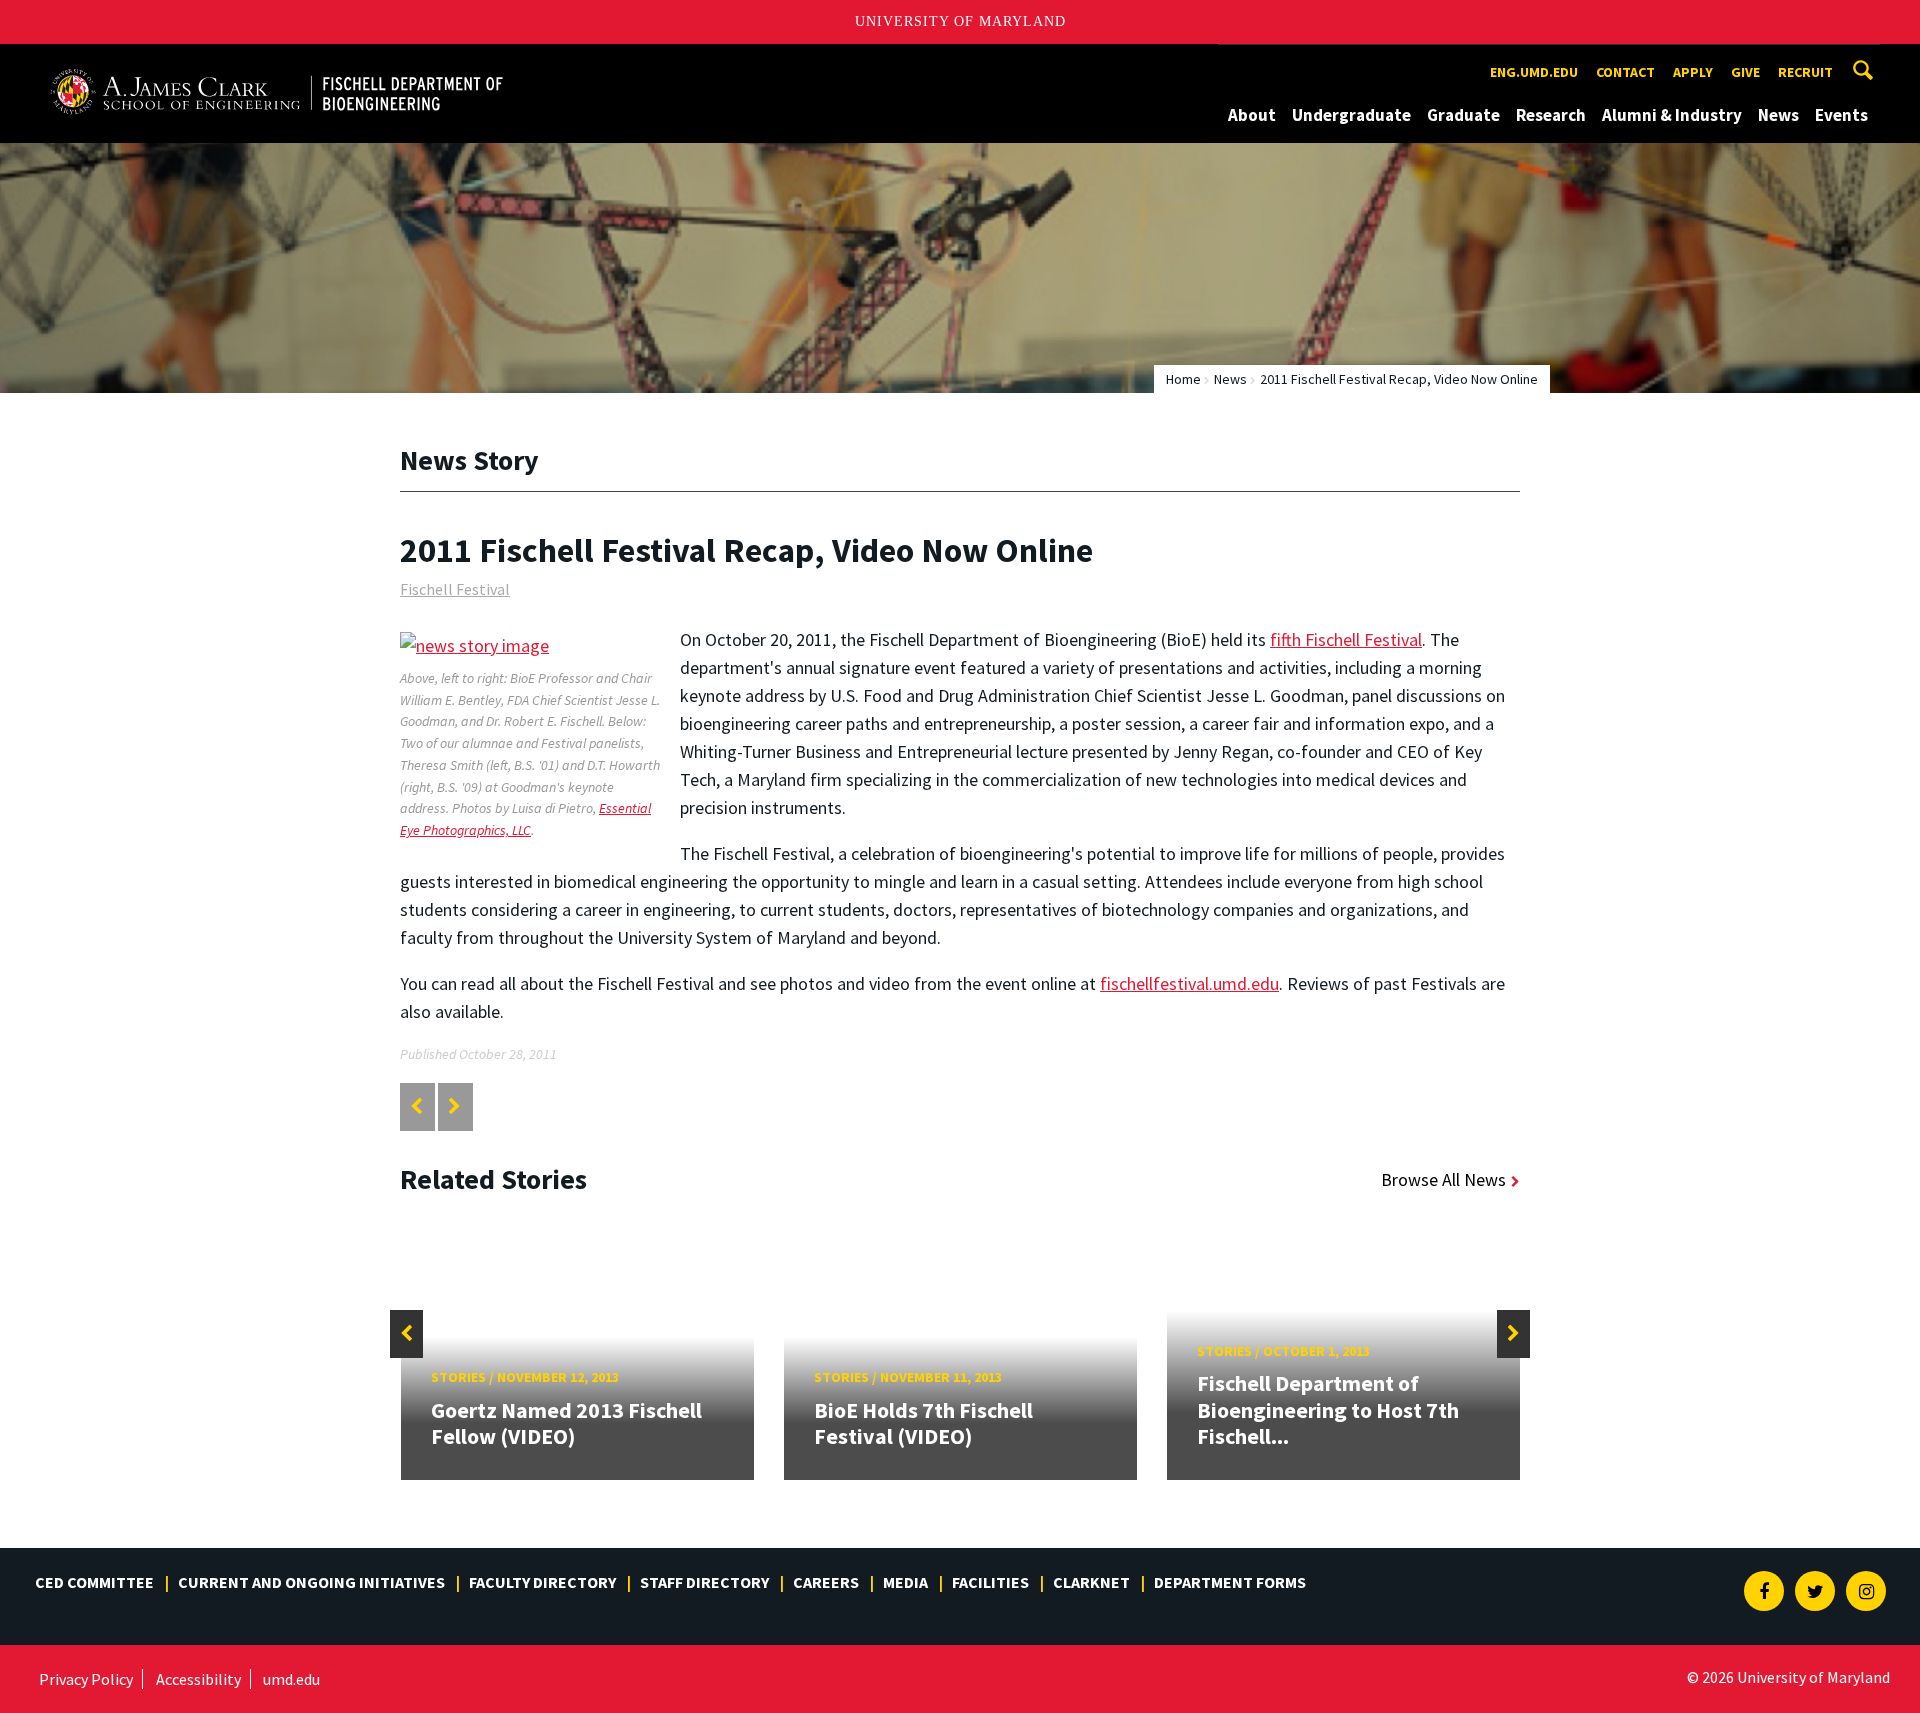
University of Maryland (960, 21)
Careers (826, 1582)
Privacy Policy (86, 1679)
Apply (1693, 72)
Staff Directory (704, 1582)
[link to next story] (454, 1106)
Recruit (1805, 72)
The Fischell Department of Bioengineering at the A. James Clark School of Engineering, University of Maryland (277, 62)
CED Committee (94, 1582)
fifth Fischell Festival (1346, 639)
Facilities (990, 1582)
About (1252, 115)
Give (1745, 72)
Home (1183, 379)
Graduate (1463, 115)
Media (905, 1582)
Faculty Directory (542, 1582)
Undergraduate (1351, 115)
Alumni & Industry (1672, 115)
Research (1551, 115)
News (1778, 115)
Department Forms (1230, 1582)
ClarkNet (1091, 1582)
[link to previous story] (416, 1106)
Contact (1625, 72)
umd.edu (291, 1679)
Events (1841, 115)
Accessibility (198, 1679)
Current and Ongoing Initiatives (311, 1582)
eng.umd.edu (1534, 72)
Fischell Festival (455, 589)
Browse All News (1443, 1179)
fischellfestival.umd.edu (1189, 983)
